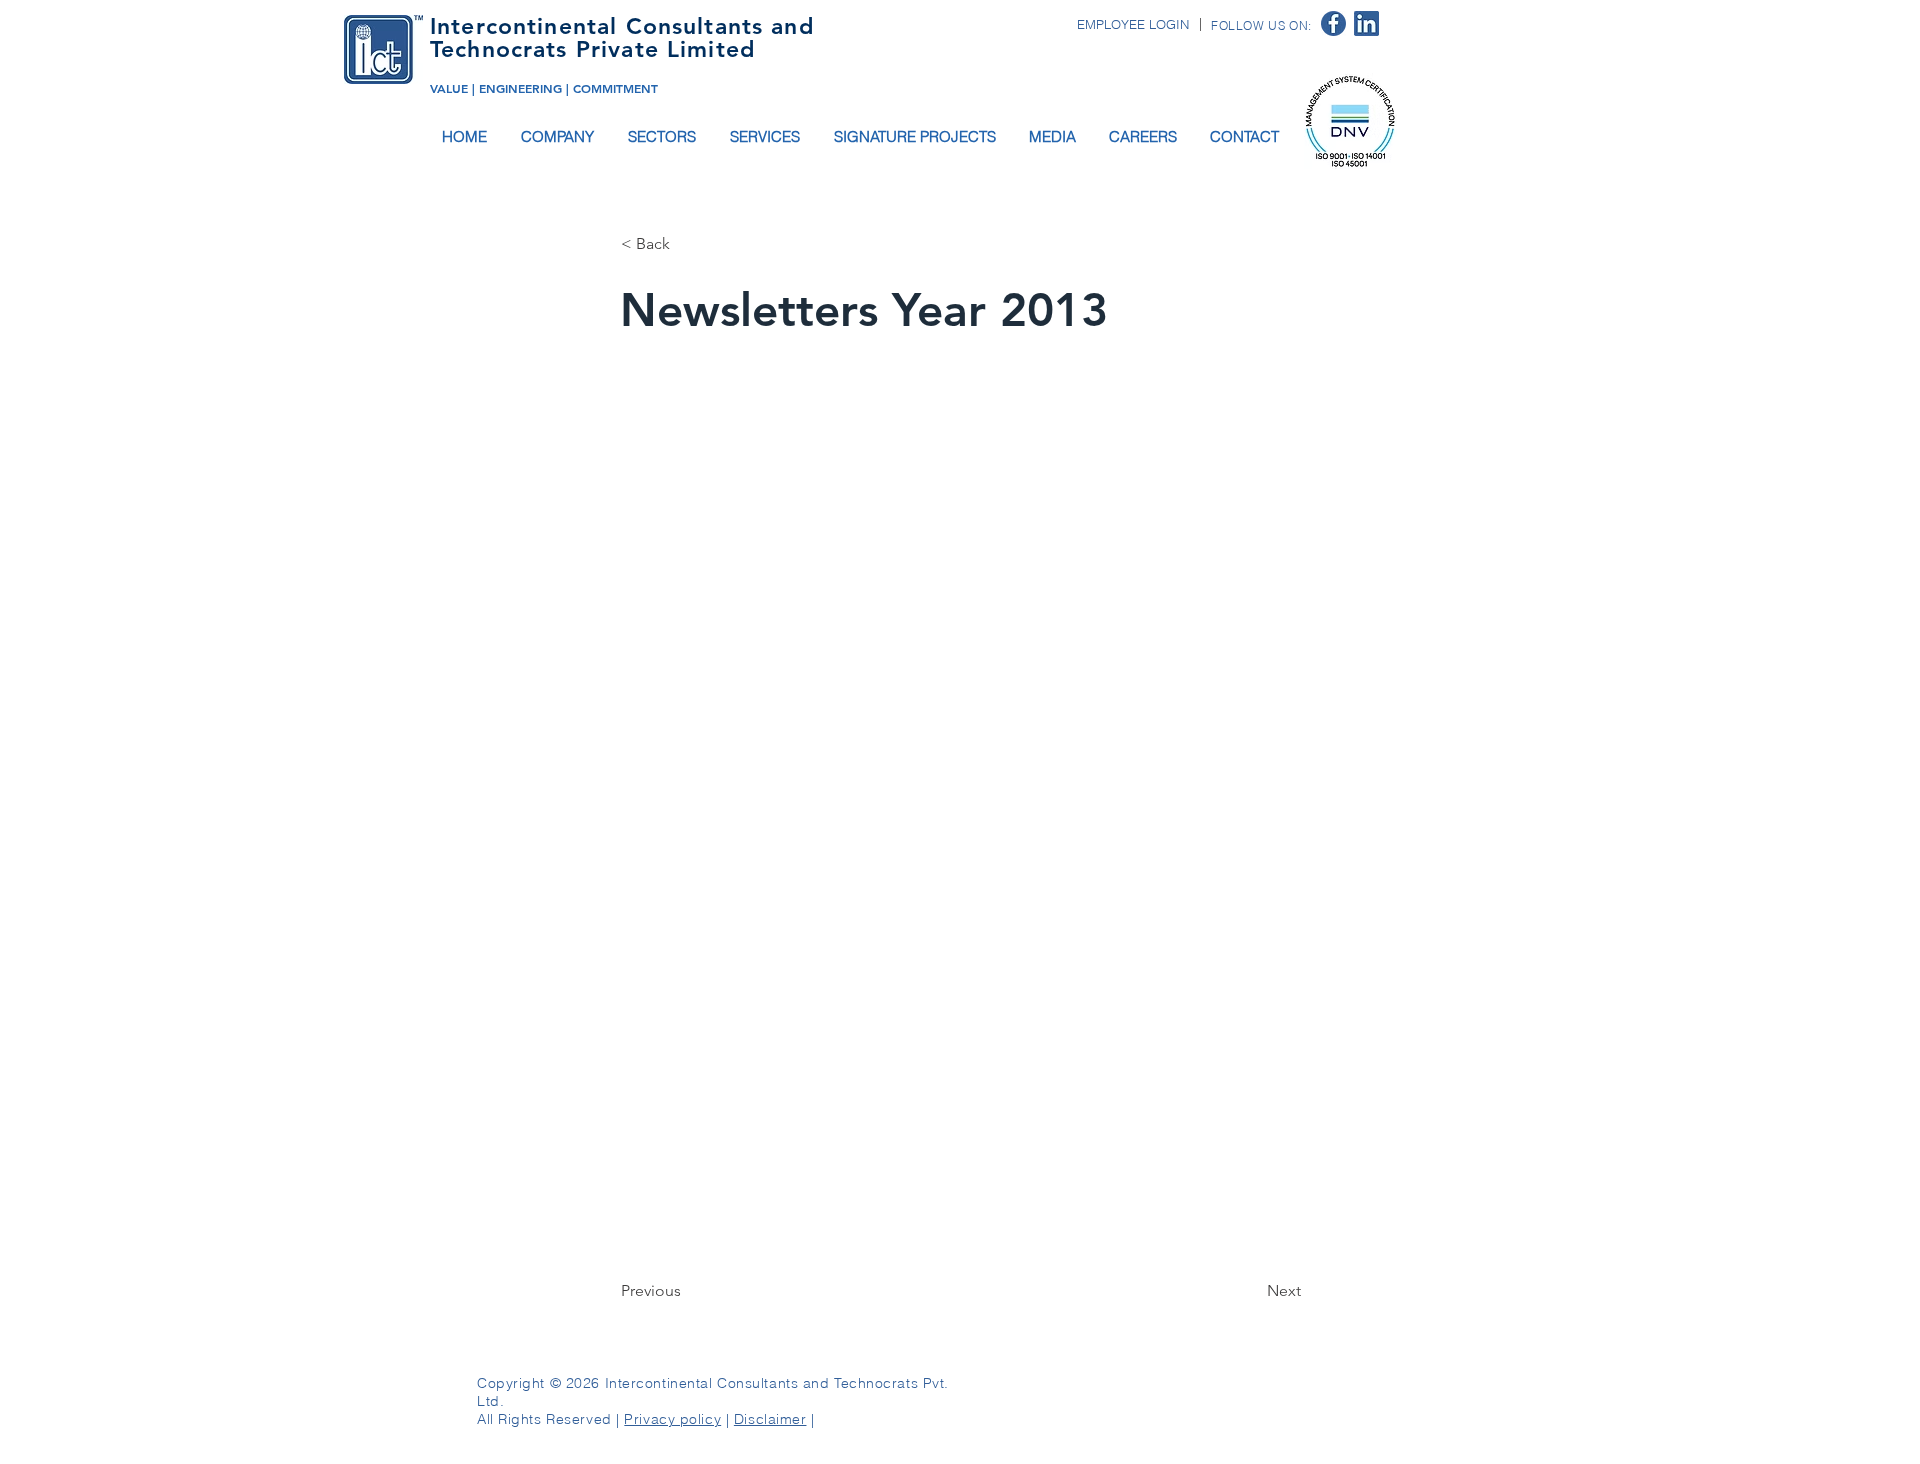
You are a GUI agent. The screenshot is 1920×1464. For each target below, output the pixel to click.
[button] (558, 136)
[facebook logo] (1333, 23)
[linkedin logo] (1366, 23)
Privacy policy (672, 1419)
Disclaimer (770, 1419)
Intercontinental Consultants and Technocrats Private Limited (622, 37)
